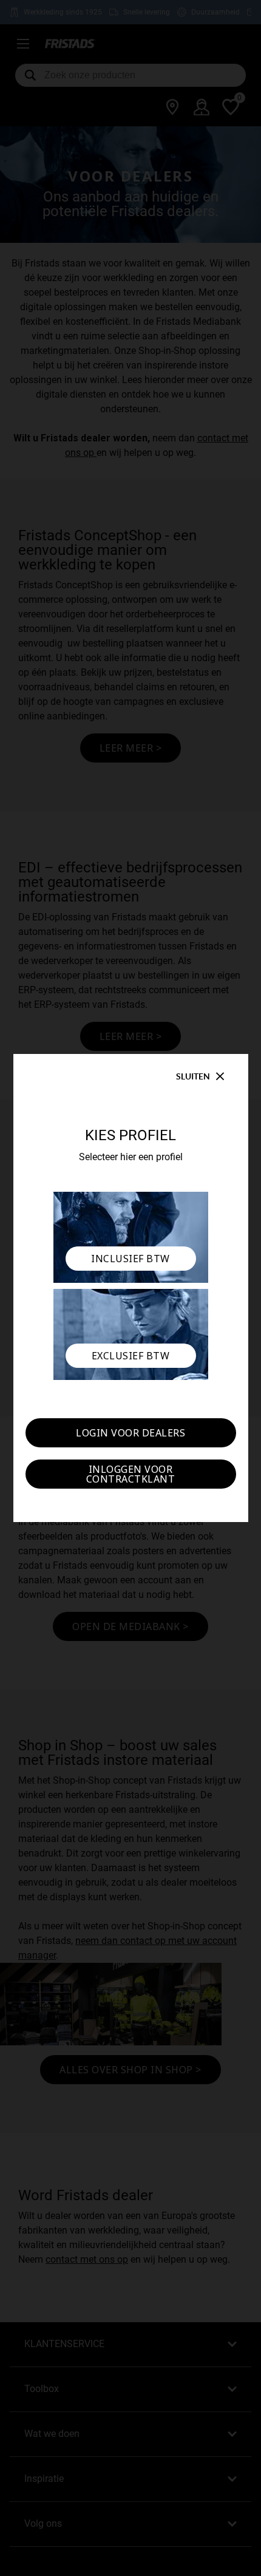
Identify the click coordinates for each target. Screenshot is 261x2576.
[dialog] (130, 1288)
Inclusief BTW (130, 1259)
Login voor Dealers (130, 1433)
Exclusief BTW (131, 1356)
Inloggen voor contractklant (131, 1474)
